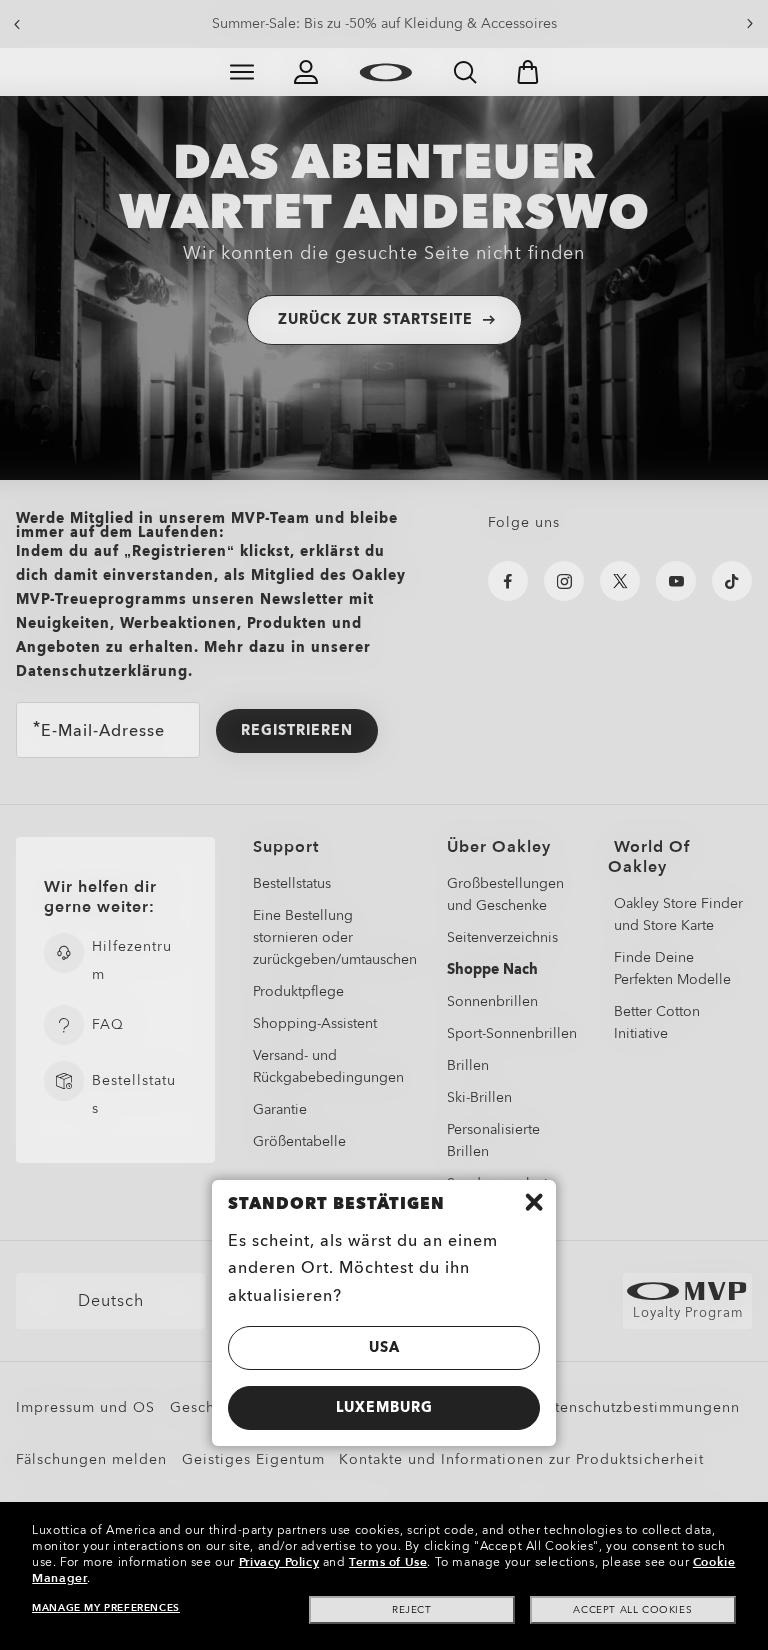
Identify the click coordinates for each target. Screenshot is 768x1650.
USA (384, 1347)
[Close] (534, 1202)
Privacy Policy (279, 1562)
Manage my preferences (106, 1608)
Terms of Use (388, 1562)
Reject (412, 1610)
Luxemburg (384, 1407)
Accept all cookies (632, 1610)
